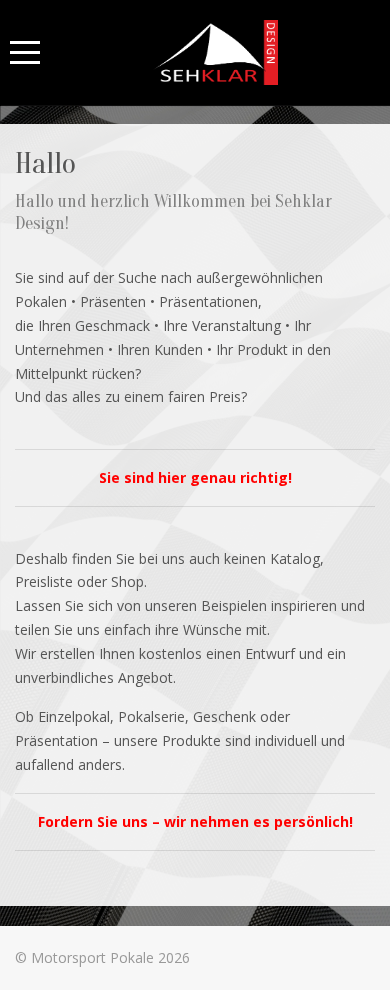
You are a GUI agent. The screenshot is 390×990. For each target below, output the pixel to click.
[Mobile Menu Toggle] (25, 52)
